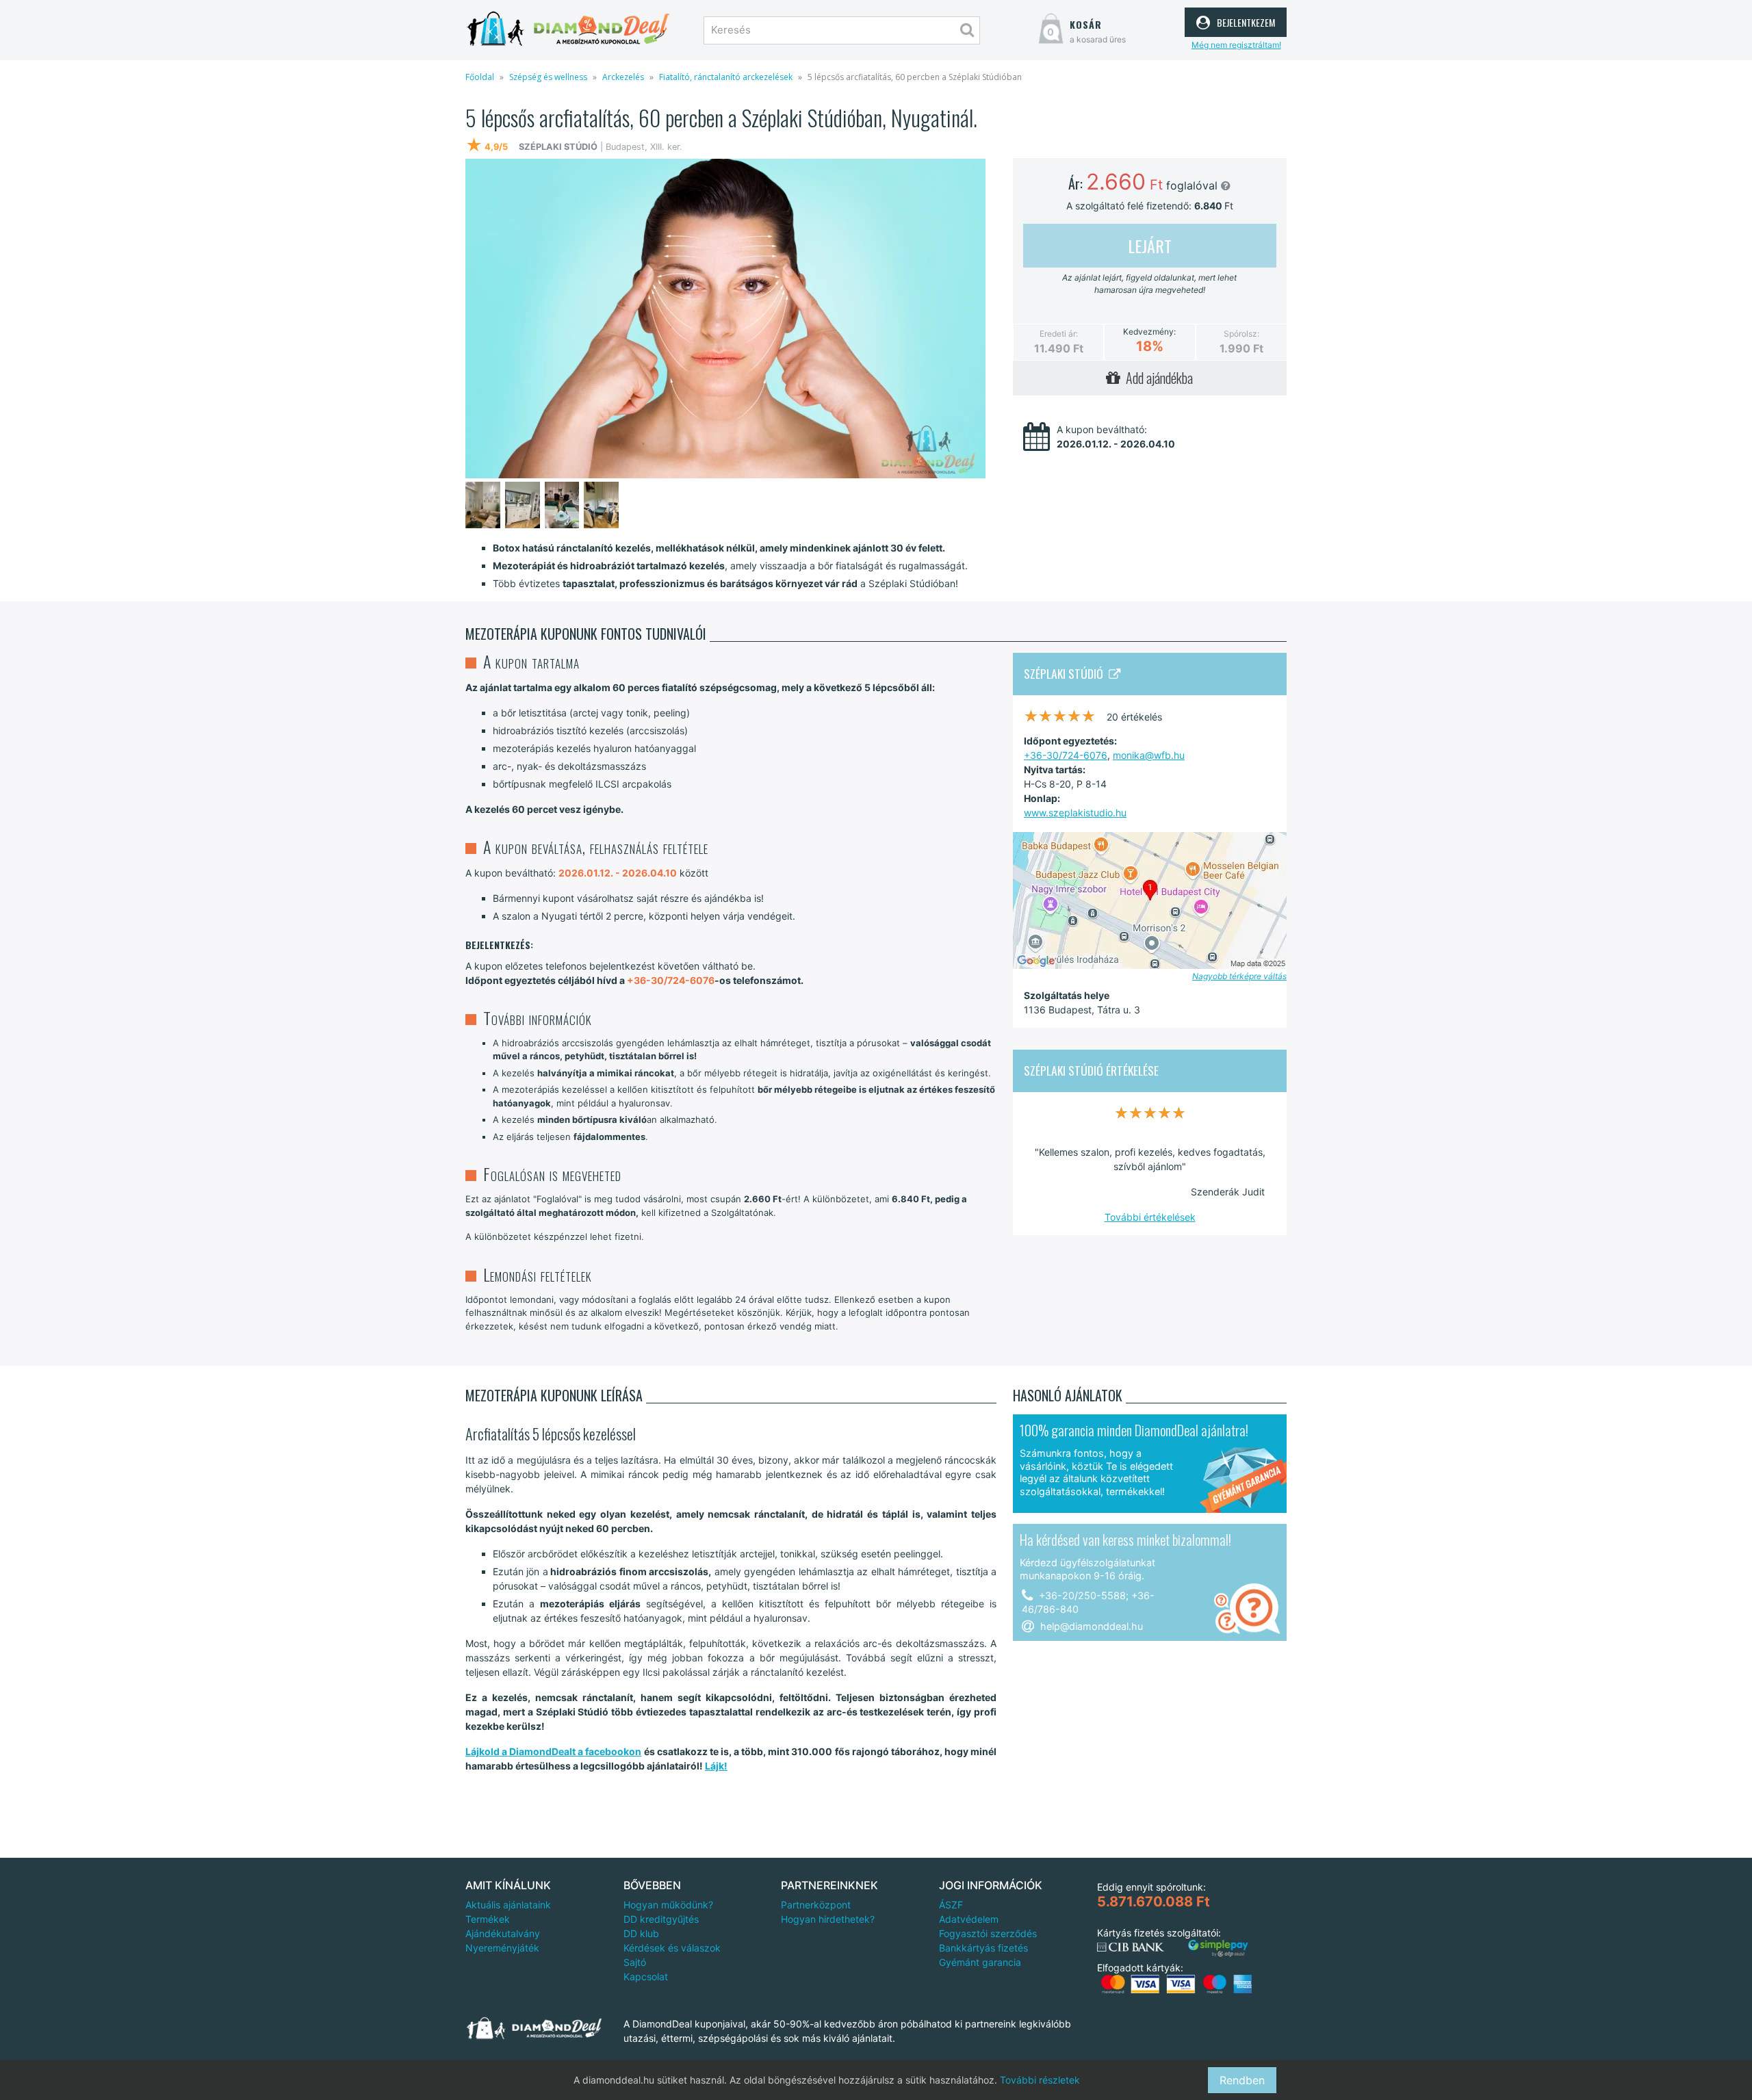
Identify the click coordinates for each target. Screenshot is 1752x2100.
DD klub (641, 1933)
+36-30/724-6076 (1066, 755)
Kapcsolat (646, 1976)
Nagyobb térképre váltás (1239, 976)
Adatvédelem (969, 1919)
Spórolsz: (1241, 334)
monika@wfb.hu (1149, 755)
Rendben (1242, 2080)
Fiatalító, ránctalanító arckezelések (726, 77)
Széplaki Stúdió (1066, 673)
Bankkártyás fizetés (983, 1948)
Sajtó (635, 1962)
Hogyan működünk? (668, 1905)
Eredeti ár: (1059, 334)
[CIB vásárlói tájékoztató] (1131, 1947)
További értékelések (1150, 1217)
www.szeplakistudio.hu (1075, 813)
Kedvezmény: (1149, 332)
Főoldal (480, 77)
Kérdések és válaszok (672, 1948)
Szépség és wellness (548, 77)
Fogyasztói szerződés (988, 1933)
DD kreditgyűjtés (661, 1919)
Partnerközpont (816, 1905)
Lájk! (716, 1766)
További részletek (1040, 2080)
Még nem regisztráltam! (1236, 45)
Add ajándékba (1157, 378)
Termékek (488, 1919)
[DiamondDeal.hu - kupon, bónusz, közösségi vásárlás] (568, 29)
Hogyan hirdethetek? (828, 1919)
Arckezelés (623, 77)
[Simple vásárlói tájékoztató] (1218, 1948)
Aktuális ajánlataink (508, 1905)
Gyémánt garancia (980, 1962)
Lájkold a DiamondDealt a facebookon (553, 1751)
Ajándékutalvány (503, 1933)
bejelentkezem (1244, 21)
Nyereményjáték (502, 1948)
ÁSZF (951, 1905)
